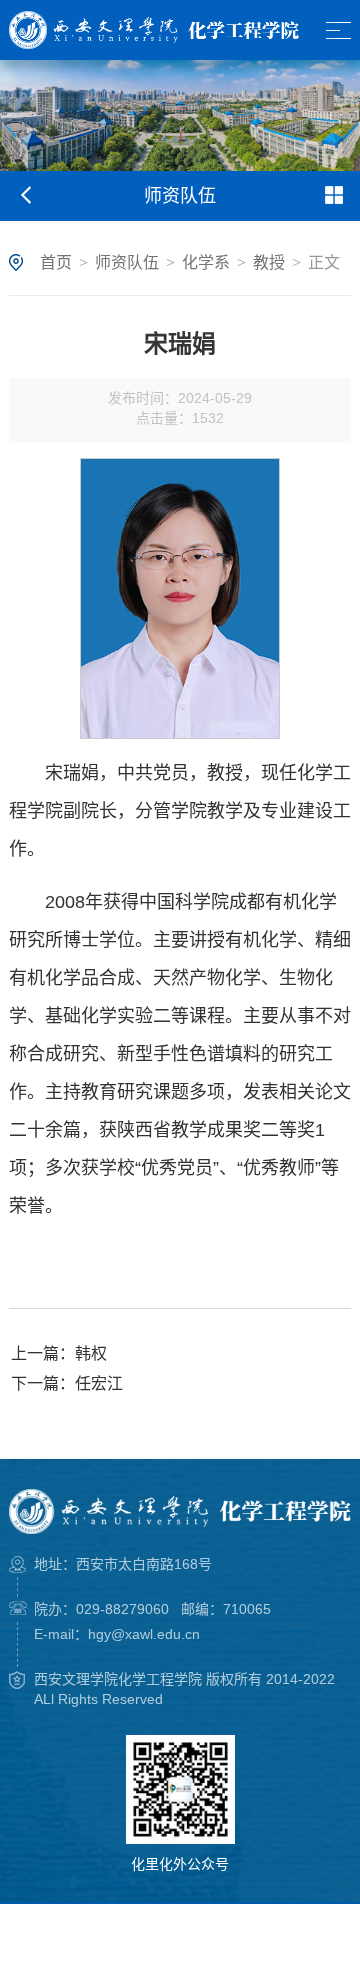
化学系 (206, 262)
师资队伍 (127, 262)
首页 (56, 262)
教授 (269, 262)
